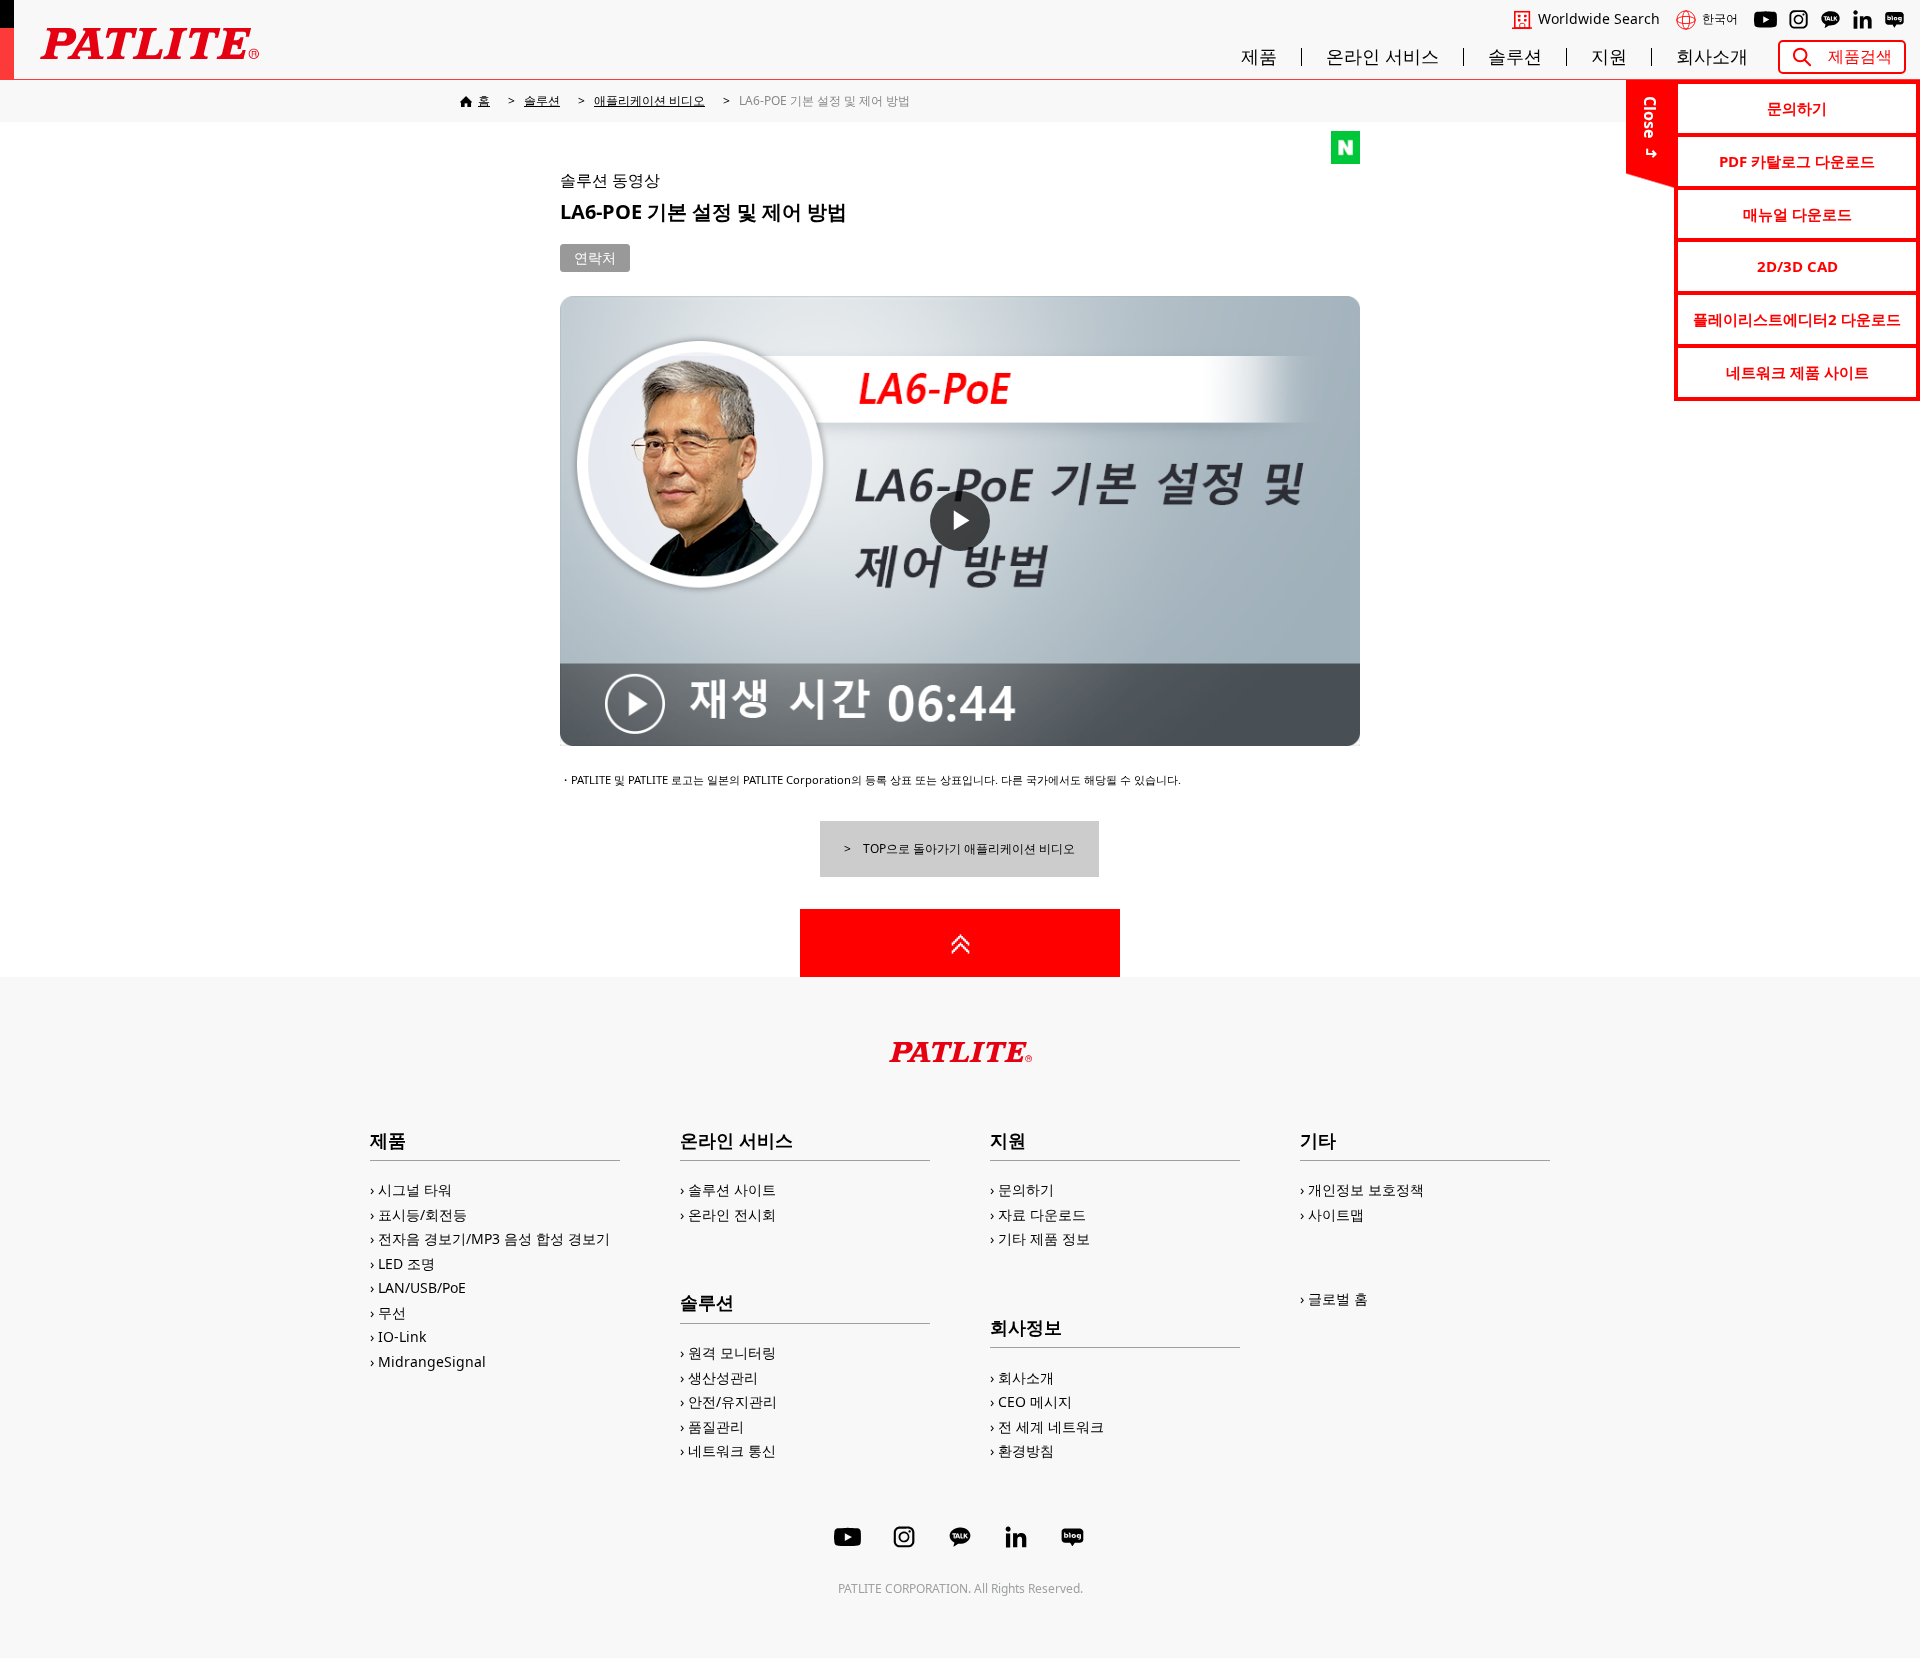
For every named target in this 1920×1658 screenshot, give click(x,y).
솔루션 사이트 (732, 1189)
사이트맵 (1336, 1214)
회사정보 (1026, 1327)
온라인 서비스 (1382, 57)
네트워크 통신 (732, 1450)
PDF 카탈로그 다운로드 (1797, 161)
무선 (392, 1312)
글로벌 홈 (1338, 1298)
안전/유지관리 (732, 1401)
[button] (960, 521)
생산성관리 (723, 1377)
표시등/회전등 (422, 1214)
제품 (1259, 57)
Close (1650, 117)
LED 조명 (406, 1263)
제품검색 (1860, 56)
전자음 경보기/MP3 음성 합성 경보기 (494, 1238)
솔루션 (1515, 57)
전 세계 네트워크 (1051, 1426)
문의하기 (1797, 108)
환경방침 (1026, 1450)
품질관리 (716, 1426)
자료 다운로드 (1042, 1214)
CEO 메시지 (1035, 1401)
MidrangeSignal (432, 1361)
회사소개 (1712, 57)
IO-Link (402, 1336)
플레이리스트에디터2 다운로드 (1797, 319)
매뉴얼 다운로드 (1797, 214)
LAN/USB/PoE (422, 1287)
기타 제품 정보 (1044, 1238)
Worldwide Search (1599, 19)
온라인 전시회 (732, 1214)
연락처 (595, 257)
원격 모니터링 (732, 1352)
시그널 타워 (415, 1189)
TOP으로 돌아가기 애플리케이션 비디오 (969, 848)
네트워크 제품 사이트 (1797, 372)
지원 (1609, 57)
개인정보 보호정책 (1366, 1189)
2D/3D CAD (1797, 266)
